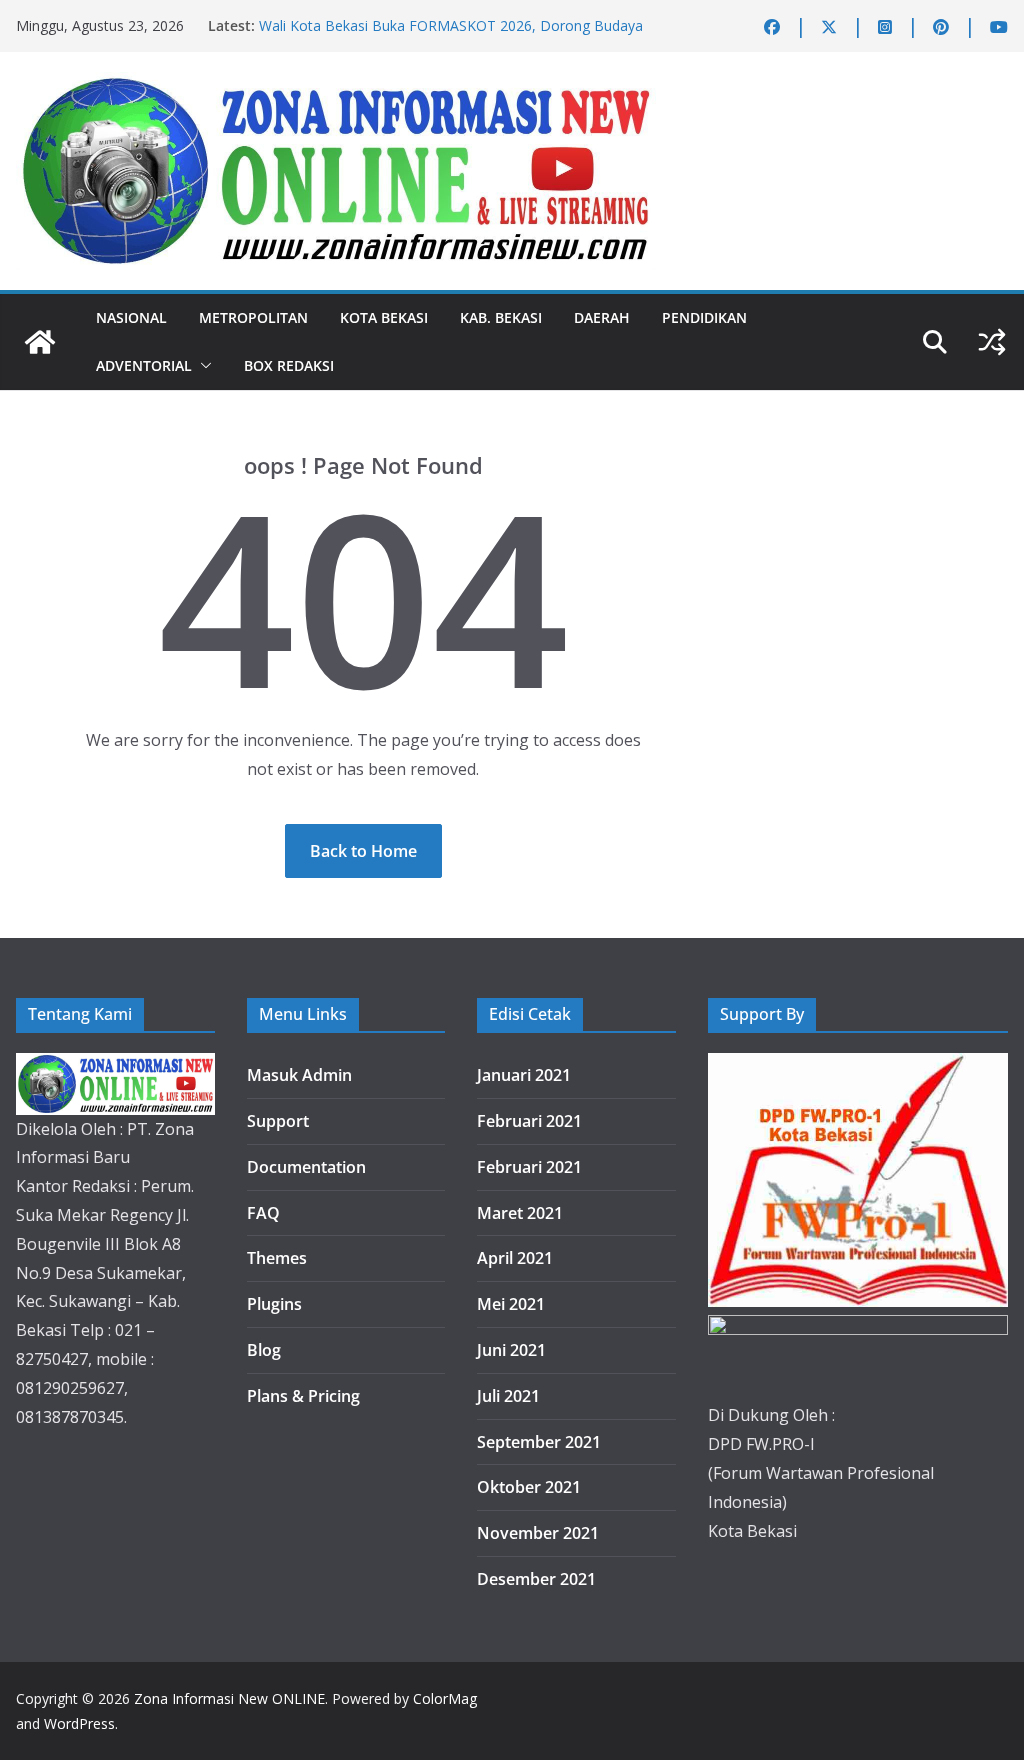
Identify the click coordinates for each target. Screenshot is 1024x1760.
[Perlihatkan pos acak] (992, 342)
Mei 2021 (511, 1304)
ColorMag (445, 1698)
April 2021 (515, 1258)
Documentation (306, 1167)
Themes (277, 1258)
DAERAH (602, 317)
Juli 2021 (508, 1396)
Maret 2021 (520, 1213)
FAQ (263, 1213)
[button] (202, 366)
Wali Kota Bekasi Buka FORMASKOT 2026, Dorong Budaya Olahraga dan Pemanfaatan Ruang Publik (451, 35)
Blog (264, 1350)
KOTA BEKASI (384, 317)
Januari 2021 (524, 1075)
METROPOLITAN (253, 317)
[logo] (115, 1067)
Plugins (274, 1304)
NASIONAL (131, 317)
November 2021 (538, 1533)
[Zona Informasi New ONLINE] (40, 342)
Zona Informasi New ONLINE (229, 1698)
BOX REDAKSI (289, 365)
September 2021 (539, 1442)
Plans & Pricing (303, 1396)
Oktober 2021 (529, 1487)
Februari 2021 (529, 1121)
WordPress (79, 1723)
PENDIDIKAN (704, 317)
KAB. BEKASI (501, 317)
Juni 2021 (511, 1350)
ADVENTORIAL (144, 365)
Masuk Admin (299, 1075)
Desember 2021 (536, 1579)
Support (278, 1121)
